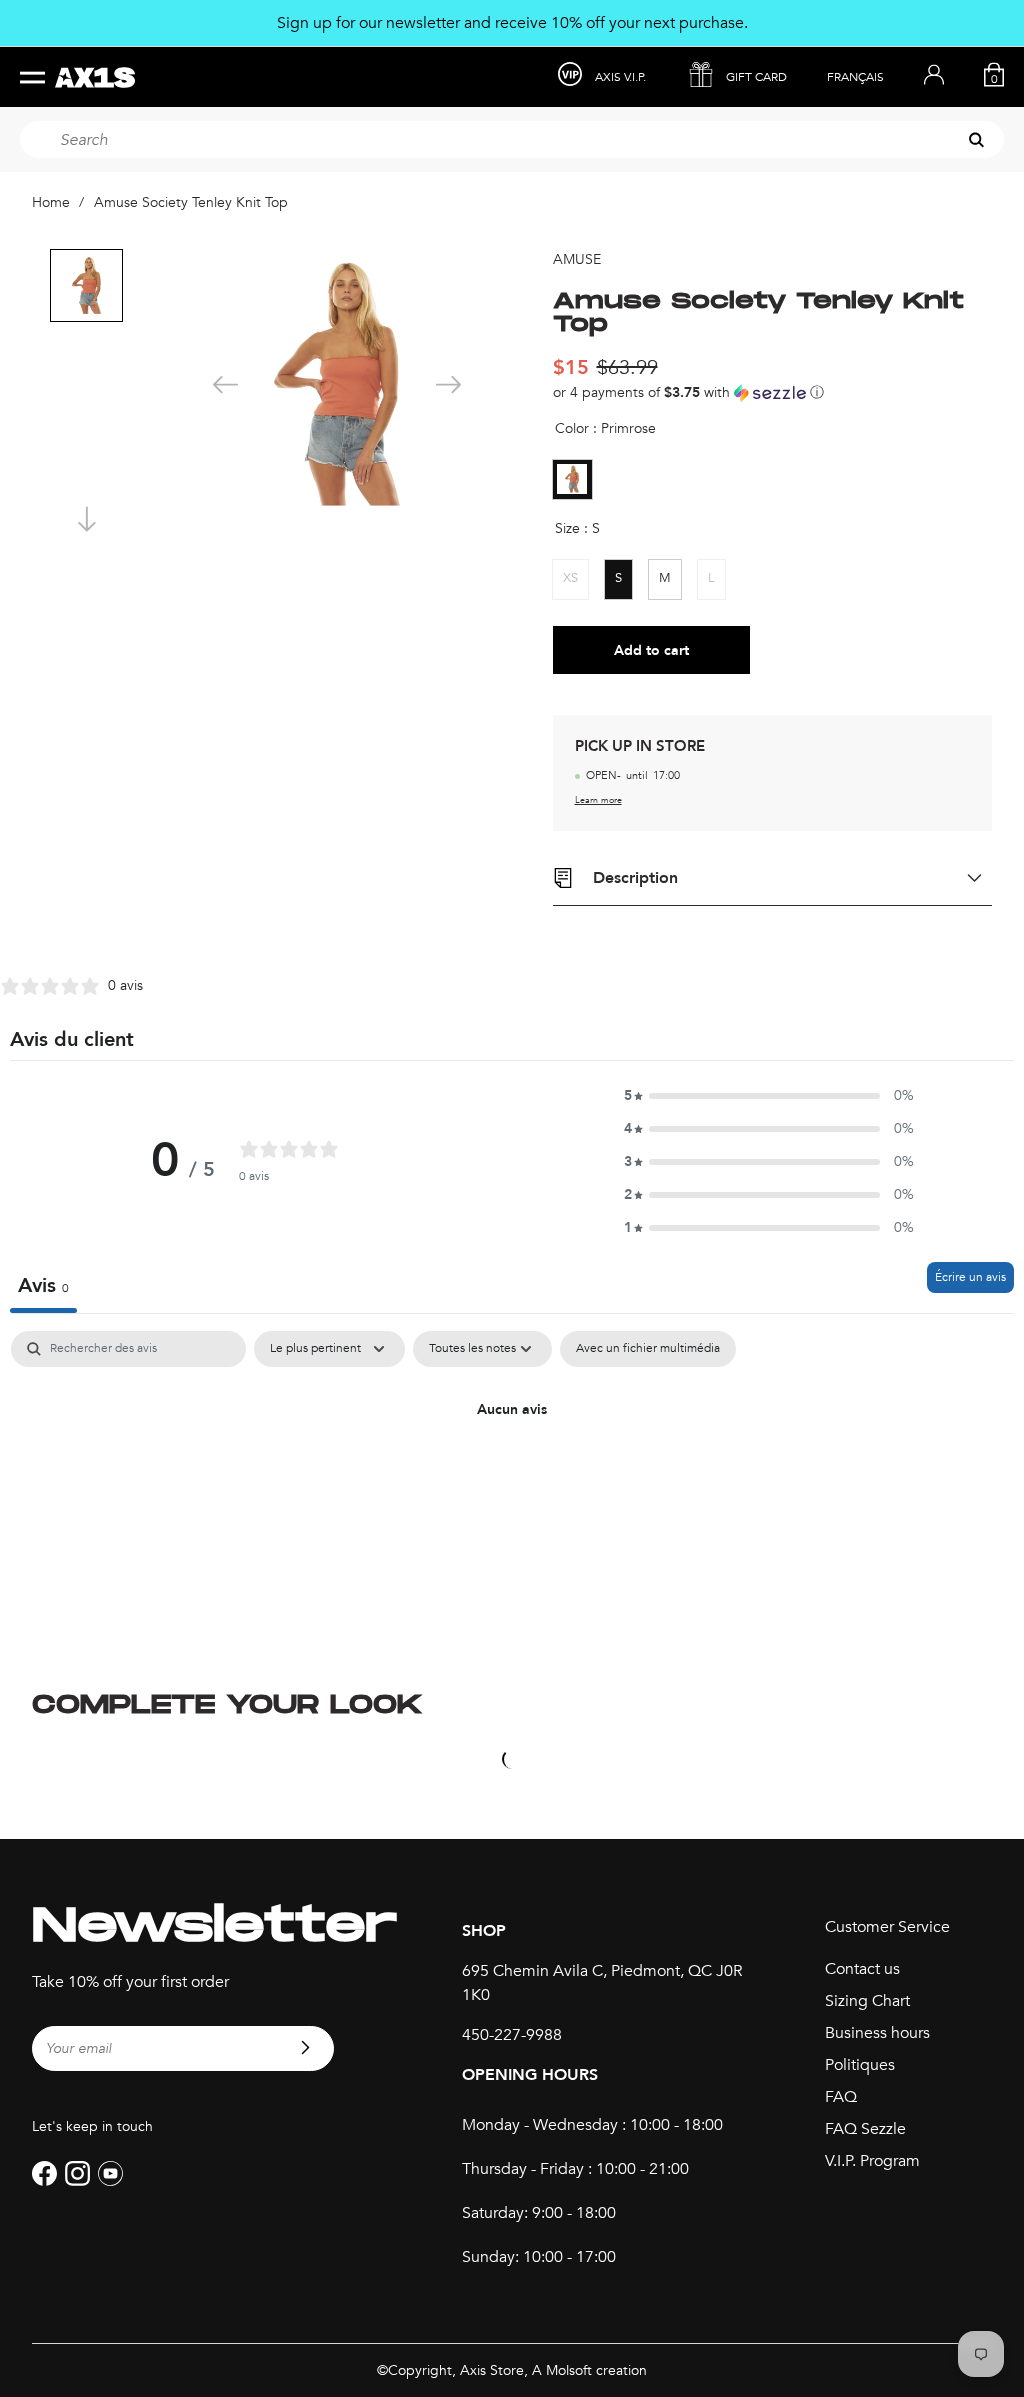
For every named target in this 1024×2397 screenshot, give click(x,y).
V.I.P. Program (872, 2161)
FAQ (841, 2097)
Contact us (862, 1969)
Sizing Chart (867, 2001)
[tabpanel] (512, 1477)
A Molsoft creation (589, 2370)
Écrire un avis (970, 1277)
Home (51, 202)
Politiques (860, 2065)
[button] (773, 392)
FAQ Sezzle (865, 2129)
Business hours (877, 2033)
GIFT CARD (756, 77)
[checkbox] (648, 1349)
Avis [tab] (43, 1285)
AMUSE (577, 259)
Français (855, 77)
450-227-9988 (512, 2035)
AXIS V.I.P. (620, 77)
